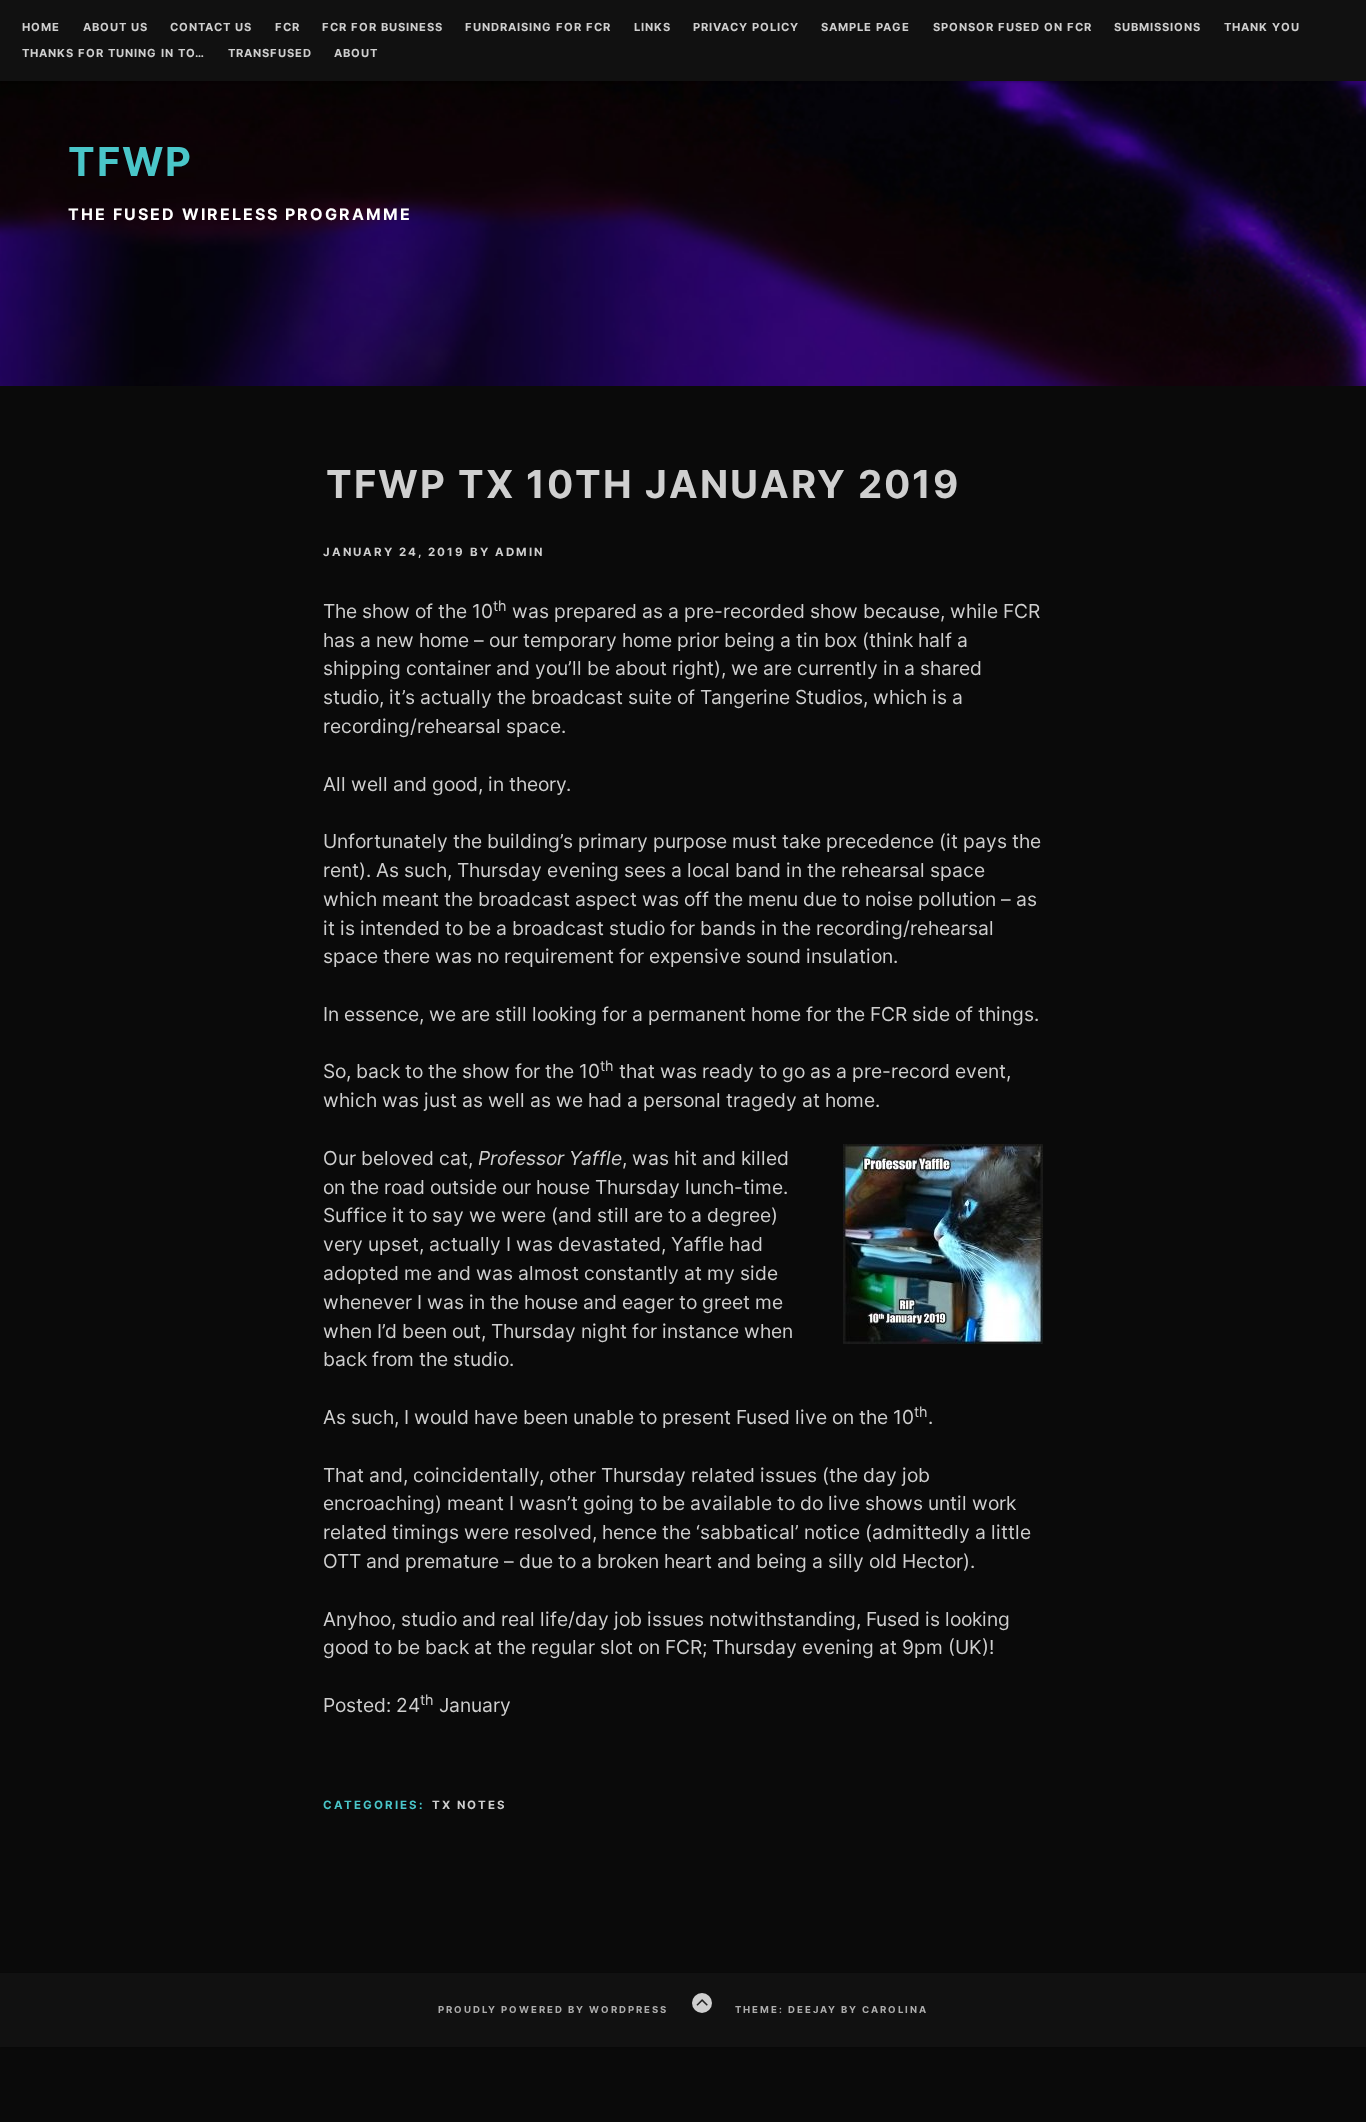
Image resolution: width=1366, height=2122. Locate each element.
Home (41, 28)
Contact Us (211, 28)
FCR (287, 28)
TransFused (270, 54)
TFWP (130, 161)
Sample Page (865, 28)
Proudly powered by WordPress (553, 2009)
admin (519, 552)
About (356, 54)
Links (652, 28)
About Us (115, 28)
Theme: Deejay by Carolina (831, 2009)
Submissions (1157, 28)
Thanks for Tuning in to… (113, 54)
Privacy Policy (746, 28)
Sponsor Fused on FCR (1012, 28)
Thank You (1262, 28)
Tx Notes (469, 1805)
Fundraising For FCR (538, 28)
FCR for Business (382, 28)
